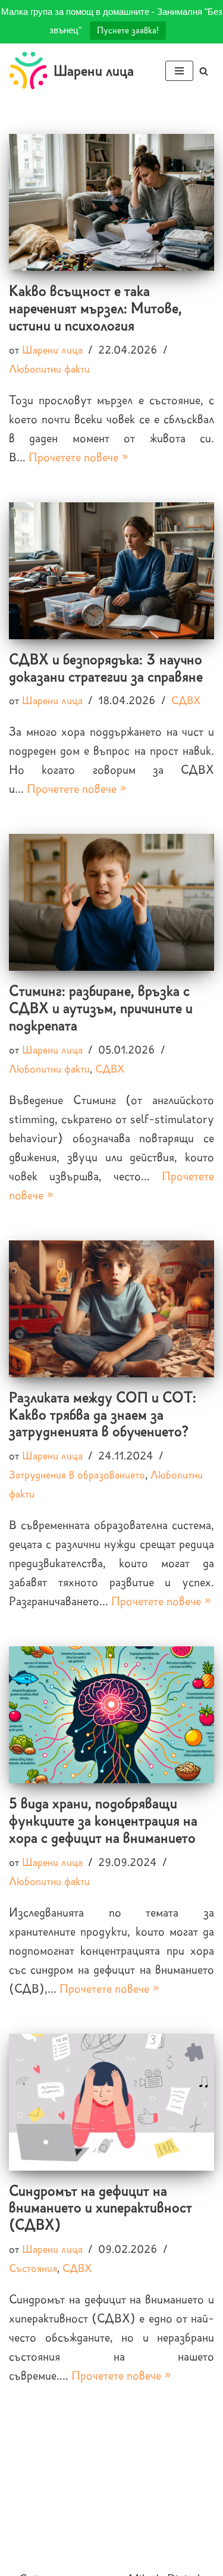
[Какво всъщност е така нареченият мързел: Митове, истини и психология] (111, 202)
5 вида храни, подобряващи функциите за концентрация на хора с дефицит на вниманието (103, 1820)
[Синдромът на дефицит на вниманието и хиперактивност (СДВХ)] (111, 2102)
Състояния (33, 2268)
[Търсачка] (204, 71)
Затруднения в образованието (77, 1475)
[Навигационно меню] (179, 71)
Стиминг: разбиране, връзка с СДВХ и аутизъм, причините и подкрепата (101, 1008)
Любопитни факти (49, 369)
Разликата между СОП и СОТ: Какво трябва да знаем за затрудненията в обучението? (103, 1414)
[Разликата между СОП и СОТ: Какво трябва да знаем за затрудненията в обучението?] (111, 1309)
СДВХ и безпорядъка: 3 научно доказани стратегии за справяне (106, 668)
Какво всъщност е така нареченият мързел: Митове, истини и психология (95, 308)
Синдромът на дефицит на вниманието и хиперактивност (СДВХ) (100, 2208)
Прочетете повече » (78, 457)
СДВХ (186, 701)
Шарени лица (52, 350)
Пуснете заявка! (128, 30)
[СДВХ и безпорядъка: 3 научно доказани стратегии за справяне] (111, 571)
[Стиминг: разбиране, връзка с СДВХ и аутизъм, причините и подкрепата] (111, 902)
